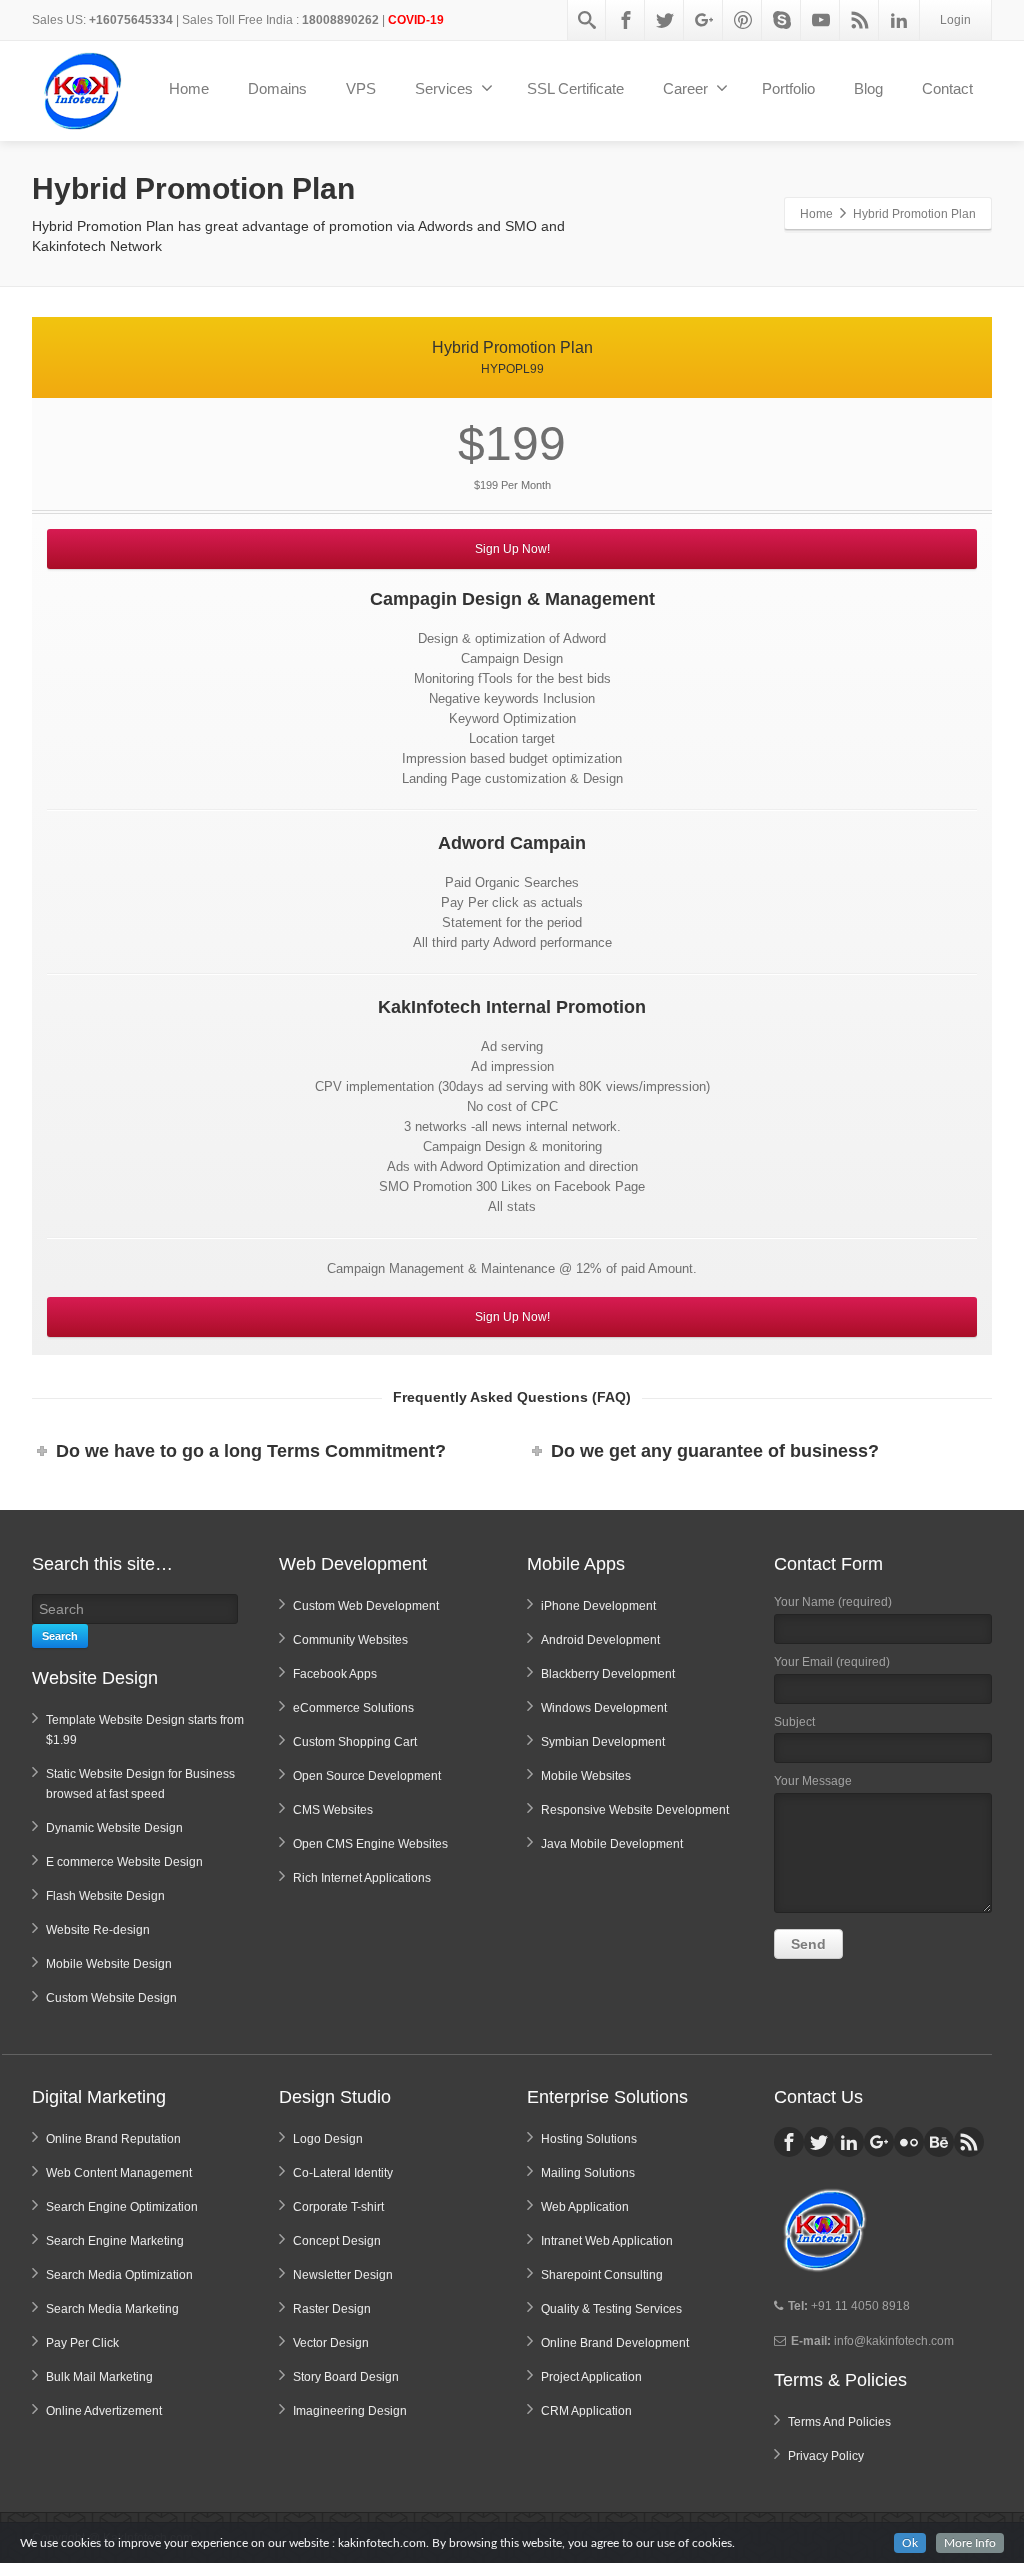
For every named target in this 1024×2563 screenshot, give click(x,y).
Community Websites (350, 1640)
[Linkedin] (899, 20)
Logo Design (328, 2139)
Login (955, 20)
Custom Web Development (366, 1606)
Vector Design (331, 2343)
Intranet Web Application (607, 2241)
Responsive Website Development (635, 1810)
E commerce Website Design (124, 1862)
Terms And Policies (839, 2422)
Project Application (591, 2377)
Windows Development (604, 1708)
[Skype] (782, 20)
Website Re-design (98, 1930)
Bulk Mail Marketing (99, 2377)
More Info (970, 2543)
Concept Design (337, 2241)
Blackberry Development (608, 1674)
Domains (277, 88)
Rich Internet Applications (362, 1878)
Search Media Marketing (112, 2309)
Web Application (585, 2207)
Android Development (600, 1640)
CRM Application (586, 2411)
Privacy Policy (826, 2456)
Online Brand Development (615, 2343)
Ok (910, 2543)
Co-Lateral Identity (343, 2173)
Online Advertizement (104, 2411)
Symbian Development (603, 1742)
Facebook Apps (335, 1674)
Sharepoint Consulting (602, 2275)
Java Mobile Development (612, 1844)
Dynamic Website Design (114, 1828)
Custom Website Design (111, 1998)
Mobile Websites (586, 1776)
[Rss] (860, 20)
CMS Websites (333, 1810)
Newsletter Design (343, 2275)
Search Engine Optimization (122, 2207)
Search (60, 1636)
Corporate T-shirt (338, 2207)
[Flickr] (909, 2142)
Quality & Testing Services (611, 2309)
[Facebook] (626, 20)
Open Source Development (367, 1776)
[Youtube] (821, 20)
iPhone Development (598, 1606)
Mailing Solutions (588, 2173)
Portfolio (788, 88)
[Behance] (939, 2142)
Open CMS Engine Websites (370, 1844)
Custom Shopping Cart (355, 1742)
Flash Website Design (105, 1896)
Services (444, 88)
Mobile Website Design (109, 1964)
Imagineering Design (350, 2411)
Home (189, 88)
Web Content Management (119, 2173)
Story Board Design (346, 2377)
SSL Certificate (575, 88)
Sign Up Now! (512, 549)
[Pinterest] (743, 20)
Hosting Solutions (589, 2139)
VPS (361, 88)
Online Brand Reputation (113, 2139)
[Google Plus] (704, 20)
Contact (947, 88)
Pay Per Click (82, 2343)
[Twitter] (665, 20)
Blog (868, 88)
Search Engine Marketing (115, 2241)
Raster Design (332, 2309)
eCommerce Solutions (353, 1708)
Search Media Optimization (119, 2275)
